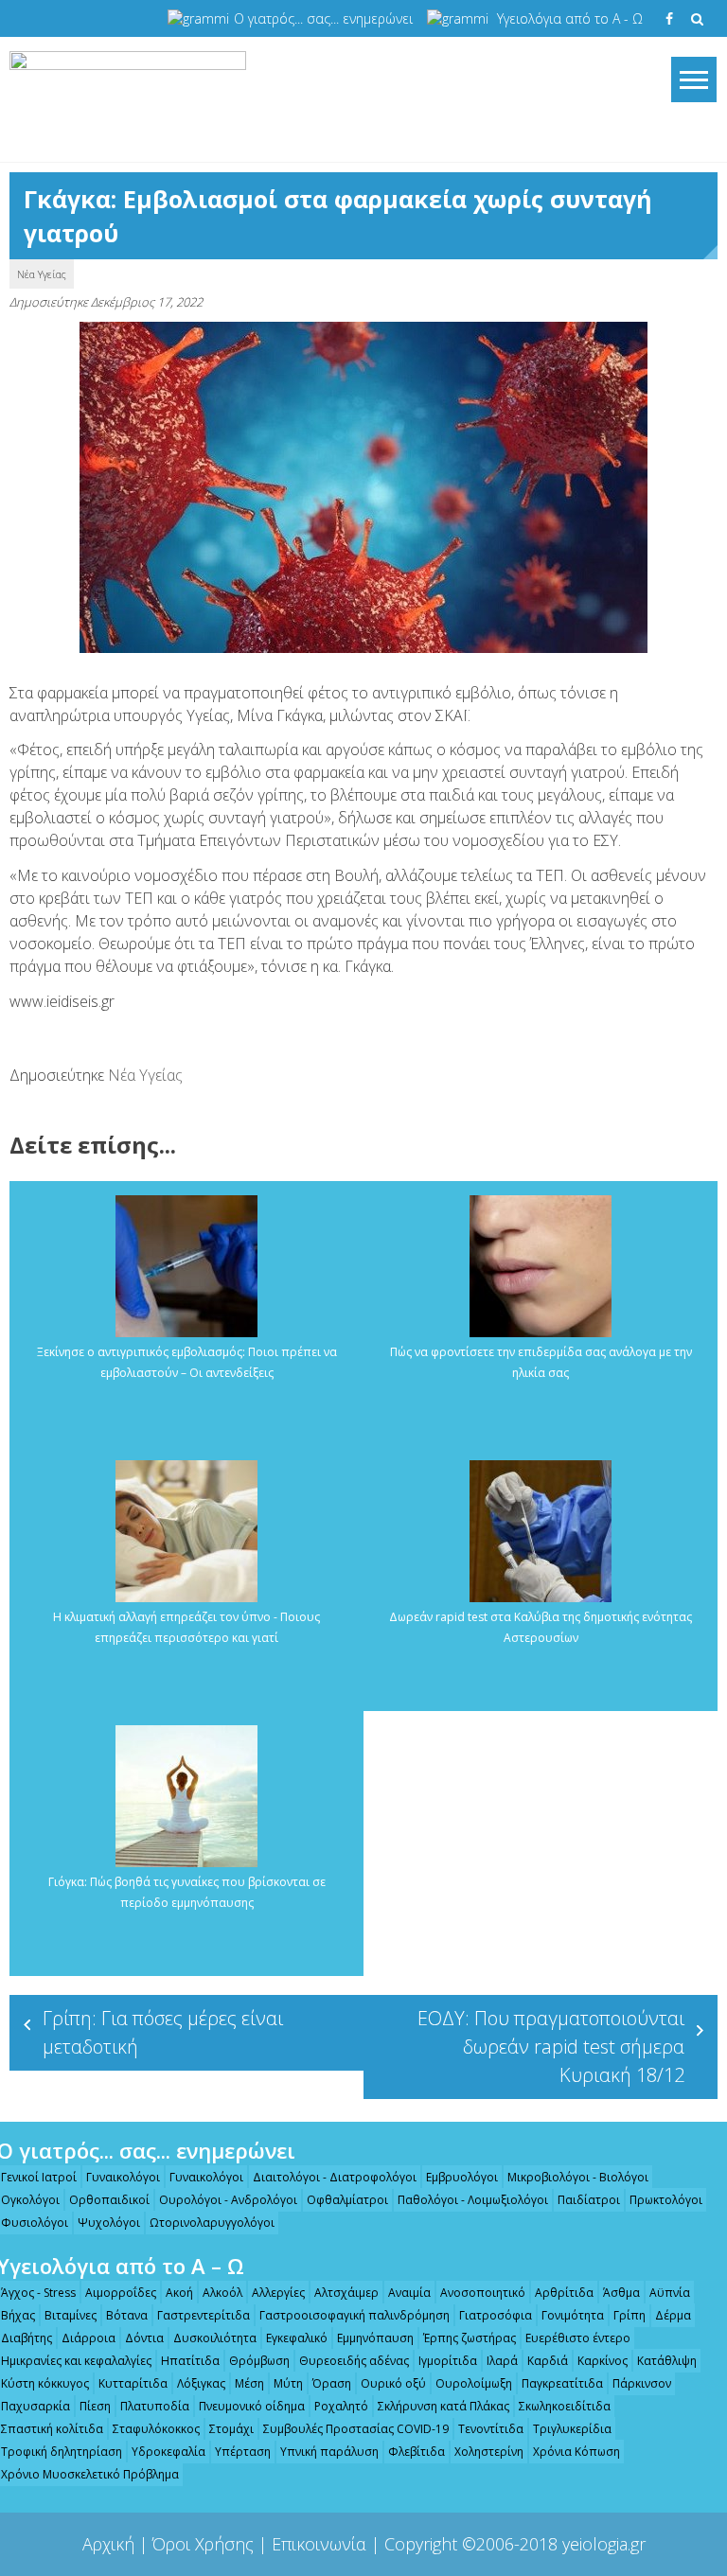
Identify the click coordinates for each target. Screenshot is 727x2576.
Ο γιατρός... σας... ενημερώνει (323, 18)
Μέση (249, 2383)
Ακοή (179, 2293)
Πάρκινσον (642, 2383)
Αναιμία (409, 2293)
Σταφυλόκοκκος (156, 2429)
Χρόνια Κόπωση (576, 2452)
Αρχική (108, 2544)
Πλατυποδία (155, 2406)
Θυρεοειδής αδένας (354, 2361)
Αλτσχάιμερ (346, 2293)
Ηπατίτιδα (190, 2361)
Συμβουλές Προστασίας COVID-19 (356, 2429)
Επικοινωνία (319, 2544)
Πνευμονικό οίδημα (252, 2406)
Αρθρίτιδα (564, 2293)
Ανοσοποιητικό (483, 2293)
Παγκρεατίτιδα (562, 2383)
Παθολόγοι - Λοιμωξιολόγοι (473, 2200)
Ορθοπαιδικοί (109, 2200)
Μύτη (288, 2383)
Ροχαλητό (341, 2406)
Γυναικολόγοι (123, 2177)
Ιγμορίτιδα (448, 2361)
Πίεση (95, 2406)
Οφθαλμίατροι (347, 2200)
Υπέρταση (243, 2452)
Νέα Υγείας (42, 274)
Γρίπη (629, 2315)
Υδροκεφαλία (168, 2452)
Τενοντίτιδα (491, 2429)
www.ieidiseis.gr (62, 1001)
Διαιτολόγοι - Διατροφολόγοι (335, 2177)
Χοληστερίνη (489, 2452)
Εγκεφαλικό (297, 2338)
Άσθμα (621, 2293)
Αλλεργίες (278, 2293)
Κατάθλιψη (667, 2361)
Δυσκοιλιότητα (215, 2338)
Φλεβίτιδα (417, 2452)
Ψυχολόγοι (109, 2223)
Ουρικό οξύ (393, 2383)
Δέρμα (673, 2315)
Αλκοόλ (222, 2293)
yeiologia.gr (604, 2544)
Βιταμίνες (71, 2315)
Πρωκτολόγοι (666, 2200)
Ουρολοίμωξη (474, 2383)
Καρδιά (548, 2361)
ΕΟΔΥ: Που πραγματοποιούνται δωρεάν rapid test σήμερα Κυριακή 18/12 (551, 2047)
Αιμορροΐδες (121, 2293)
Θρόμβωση (259, 2361)
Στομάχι (231, 2429)
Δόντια (144, 2338)
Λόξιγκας (201, 2383)
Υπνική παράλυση (329, 2452)
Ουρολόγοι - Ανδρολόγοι (228, 2200)
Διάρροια (89, 2338)
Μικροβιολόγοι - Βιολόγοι (578, 2177)
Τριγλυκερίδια (572, 2429)
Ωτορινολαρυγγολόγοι (212, 2223)
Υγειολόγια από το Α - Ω (570, 18)
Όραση (332, 2383)
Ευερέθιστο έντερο (578, 2338)
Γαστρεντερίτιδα (204, 2315)
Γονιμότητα (573, 2315)
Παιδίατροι (589, 2200)
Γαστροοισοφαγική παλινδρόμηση (355, 2315)
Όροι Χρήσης (203, 2544)
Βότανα (127, 2315)
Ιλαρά (502, 2361)
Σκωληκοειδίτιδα (565, 2406)
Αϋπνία (670, 2293)
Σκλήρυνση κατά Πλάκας (443, 2406)
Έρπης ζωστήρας (470, 2338)
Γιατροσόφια (496, 2315)
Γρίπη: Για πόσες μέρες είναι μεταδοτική (163, 2032)
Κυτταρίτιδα (133, 2383)
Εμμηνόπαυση (375, 2338)
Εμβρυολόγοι (462, 2177)
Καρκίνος (603, 2361)
